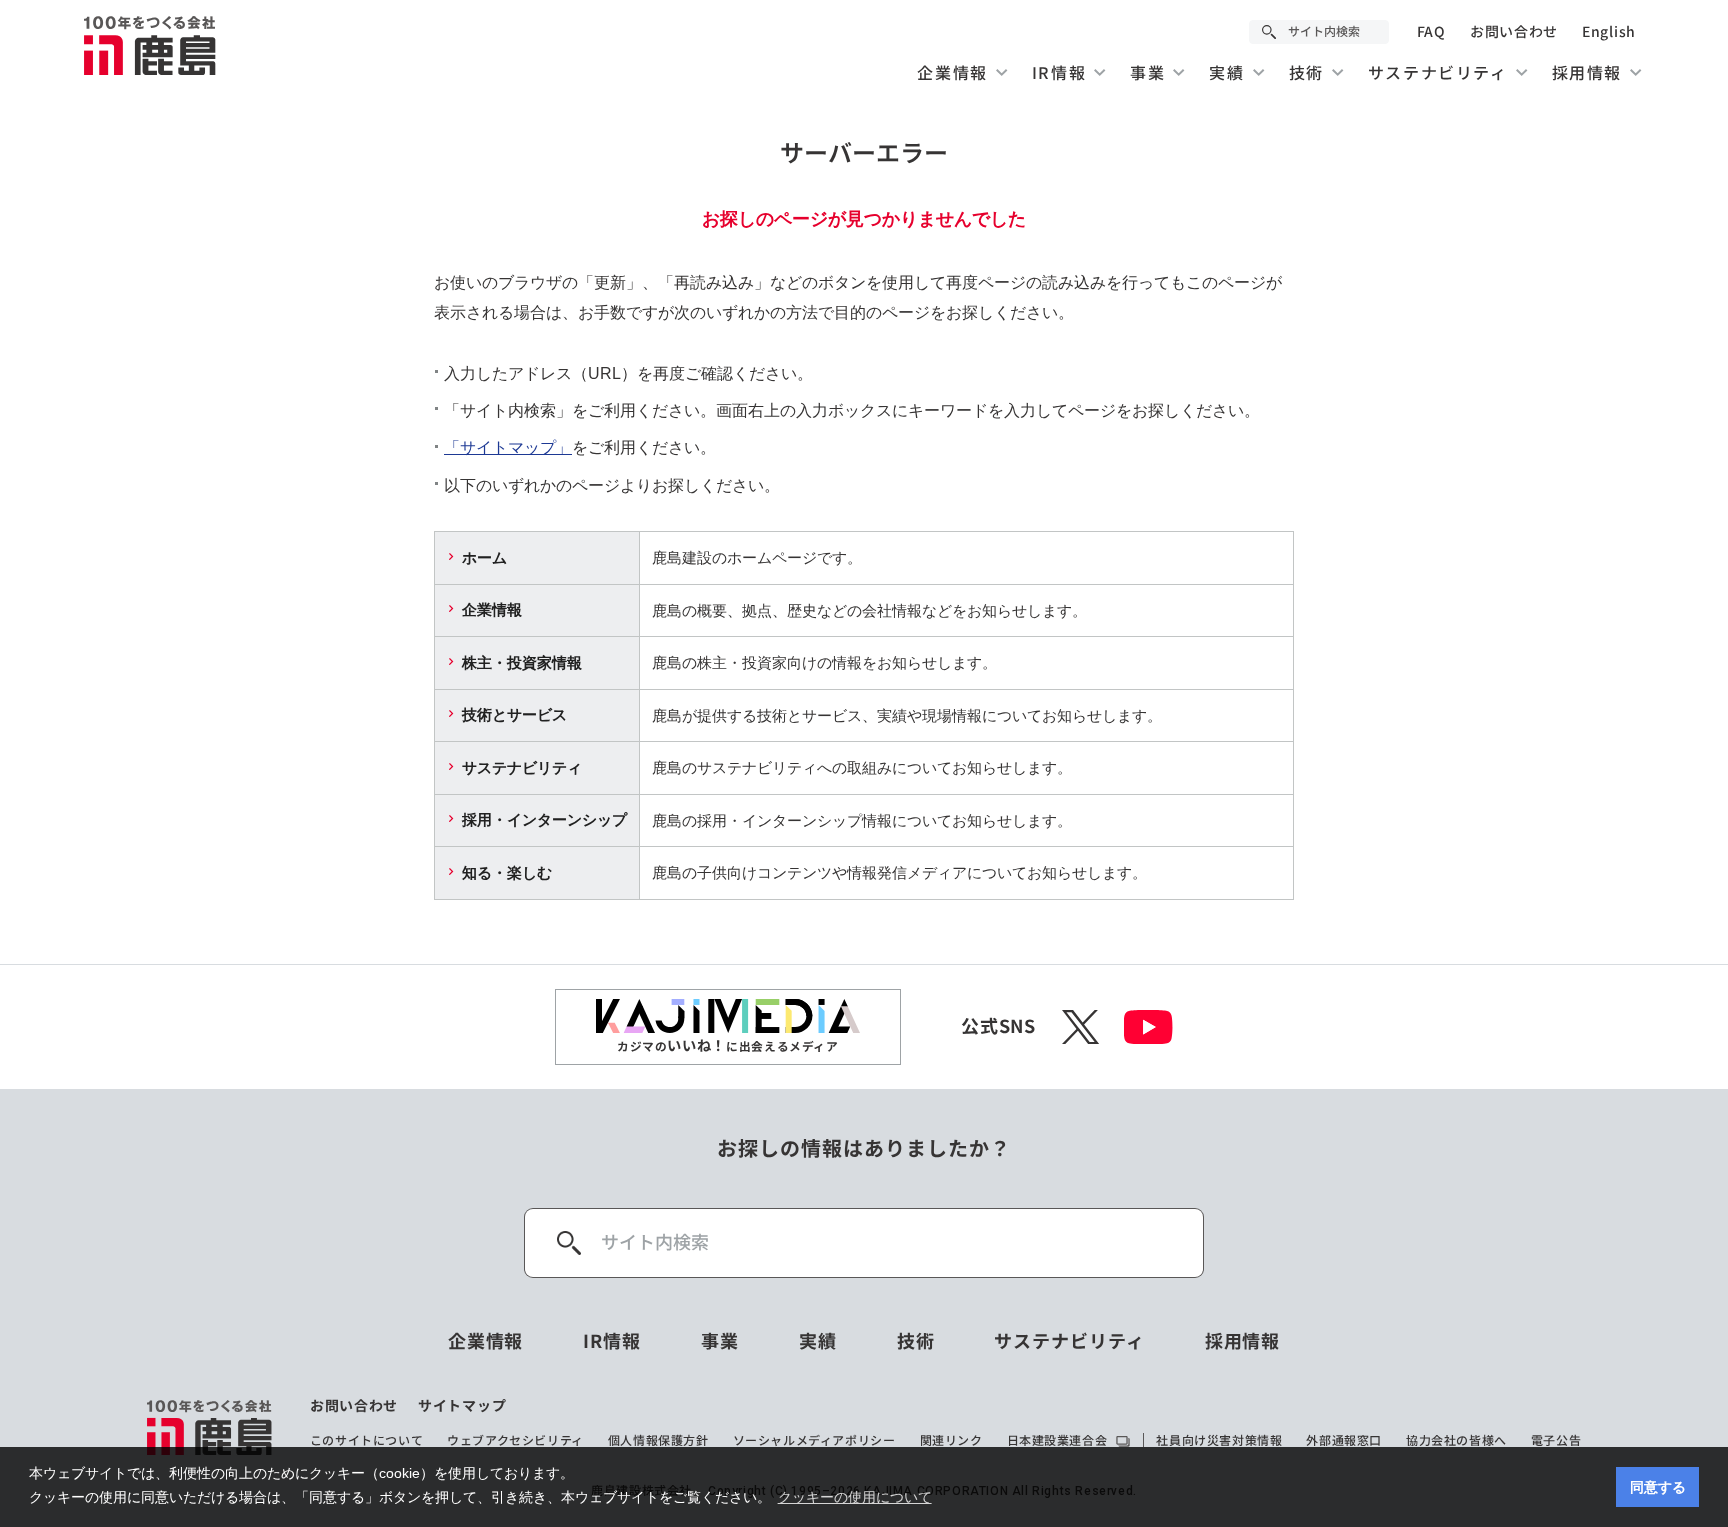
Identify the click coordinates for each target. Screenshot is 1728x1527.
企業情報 (492, 609)
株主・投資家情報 (522, 662)
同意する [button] (1658, 1487)
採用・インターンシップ (544, 819)
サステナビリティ (522, 767)
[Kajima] (151, 45)
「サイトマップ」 (508, 447)
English (1609, 32)
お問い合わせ (1514, 32)
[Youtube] (1148, 1027)
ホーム (484, 557)
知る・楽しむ (507, 872)
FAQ (1431, 32)
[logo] (210, 1427)
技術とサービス (514, 714)
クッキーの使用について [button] (855, 1497)
